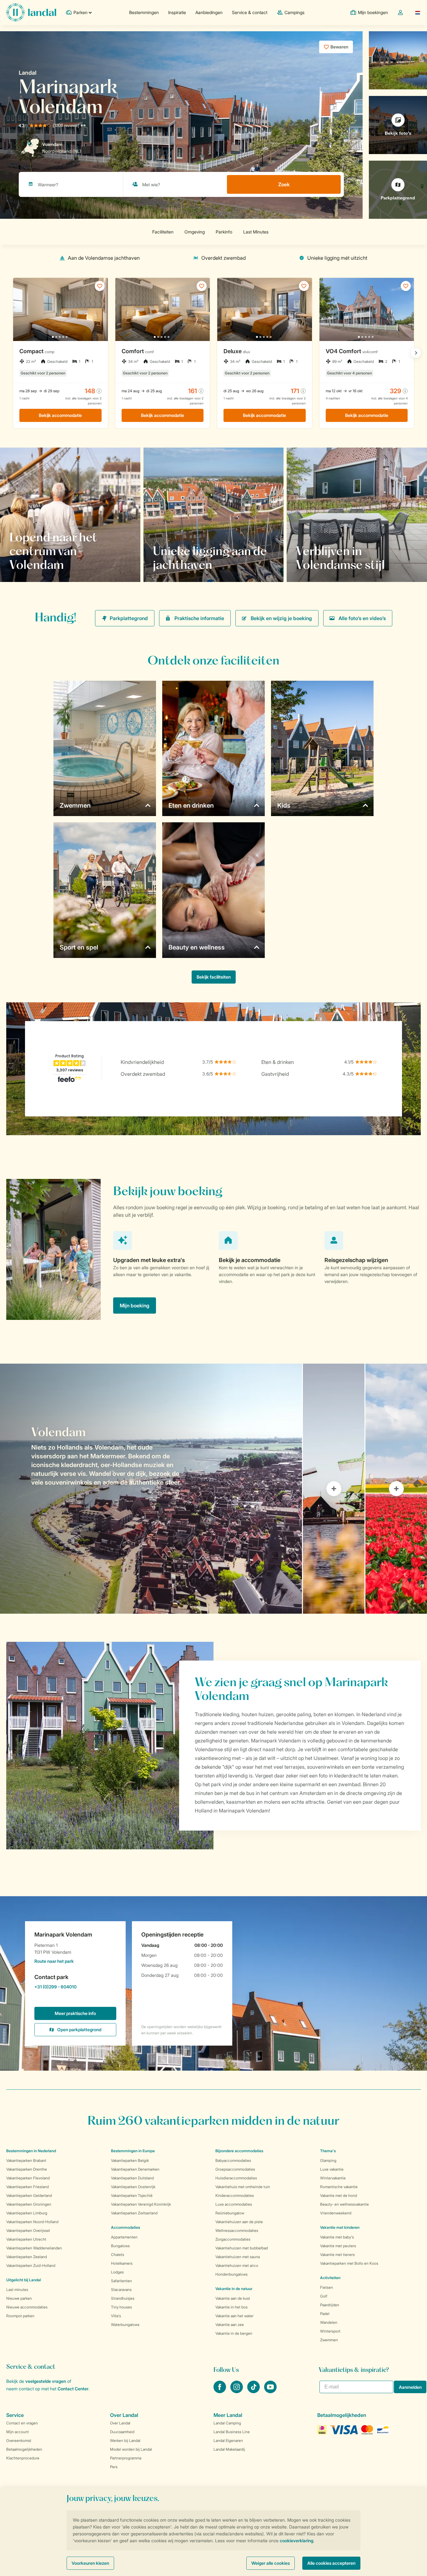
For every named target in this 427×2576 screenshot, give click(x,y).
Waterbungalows (125, 2325)
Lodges (117, 2272)
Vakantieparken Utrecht (26, 2239)
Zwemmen (329, 2340)
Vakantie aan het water (234, 2316)
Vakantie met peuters (338, 2246)
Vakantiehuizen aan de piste (239, 2222)
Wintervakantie (333, 2178)
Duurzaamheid (122, 2432)
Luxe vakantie (332, 2169)
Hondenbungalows (231, 2274)
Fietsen (327, 2287)
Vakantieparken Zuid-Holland (31, 2265)
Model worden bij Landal (131, 2449)
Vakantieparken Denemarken (135, 2169)
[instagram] (237, 2391)
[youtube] (270, 2391)
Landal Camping (227, 2423)
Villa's (116, 2316)
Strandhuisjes (123, 2298)
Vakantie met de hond (339, 2195)
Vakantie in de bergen (234, 2333)
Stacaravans (121, 2290)
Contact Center (73, 2389)
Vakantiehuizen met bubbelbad (242, 2248)
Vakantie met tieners (337, 2255)
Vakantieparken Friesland (28, 2187)
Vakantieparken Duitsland (132, 2178)
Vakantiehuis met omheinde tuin (243, 2187)
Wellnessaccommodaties (237, 2230)
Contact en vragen (22, 2423)
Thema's (328, 2151)
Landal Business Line (232, 2432)
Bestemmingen (144, 12)
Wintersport (330, 2331)
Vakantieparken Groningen (29, 2204)
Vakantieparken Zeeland (27, 2257)
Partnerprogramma (126, 2458)
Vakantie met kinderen (340, 2227)
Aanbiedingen (209, 12)
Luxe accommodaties (234, 2204)
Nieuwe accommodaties (27, 2307)
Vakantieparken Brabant (26, 2160)
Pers (114, 2467)
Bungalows (120, 2246)
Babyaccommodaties (233, 2160)
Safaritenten (121, 2281)
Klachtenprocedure (23, 2458)
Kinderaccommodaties (235, 2195)
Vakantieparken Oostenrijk (133, 2187)
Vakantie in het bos (231, 2307)
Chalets (118, 2255)
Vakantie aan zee (230, 2325)
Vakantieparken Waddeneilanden (34, 2248)
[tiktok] (254, 2391)
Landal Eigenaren (228, 2441)
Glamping (328, 2160)
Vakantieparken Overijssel (28, 2230)
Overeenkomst (19, 2441)
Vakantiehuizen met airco (237, 2265)
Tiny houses (121, 2307)
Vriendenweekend (336, 2213)
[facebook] (220, 2391)
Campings (294, 12)
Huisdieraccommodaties (236, 2178)
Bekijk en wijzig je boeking (281, 618)
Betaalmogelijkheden (24, 2449)
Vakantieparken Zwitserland (134, 2213)
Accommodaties (126, 2227)
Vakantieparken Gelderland (29, 2195)
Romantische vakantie (339, 2187)
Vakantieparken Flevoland (28, 2178)
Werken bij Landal (125, 2441)
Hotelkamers (122, 2263)
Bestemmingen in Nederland (31, 2151)
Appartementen (124, 2237)
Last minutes (17, 2290)
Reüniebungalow (230, 2213)
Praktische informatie (199, 618)
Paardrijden (330, 2305)
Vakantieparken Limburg (27, 2213)
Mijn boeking (135, 1306)
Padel (325, 2314)
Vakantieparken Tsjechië (132, 2195)
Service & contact (250, 12)
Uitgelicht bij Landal (24, 2280)
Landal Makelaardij (229, 2449)
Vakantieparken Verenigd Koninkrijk (141, 2204)
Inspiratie (177, 12)
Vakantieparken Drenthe (27, 2169)
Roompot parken (20, 2316)
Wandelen (329, 2322)
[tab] (151, 1489)
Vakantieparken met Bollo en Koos (349, 2263)
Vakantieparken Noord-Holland (32, 2222)
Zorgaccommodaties (233, 2239)
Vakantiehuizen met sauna (238, 2257)
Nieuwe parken (19, 2298)
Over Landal (120, 2423)
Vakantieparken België (130, 2160)
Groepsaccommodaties (235, 2169)
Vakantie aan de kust (233, 2298)
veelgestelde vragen (46, 2381)
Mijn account (18, 2432)
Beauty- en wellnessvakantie (344, 2204)
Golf (324, 2296)
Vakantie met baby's (337, 2237)
